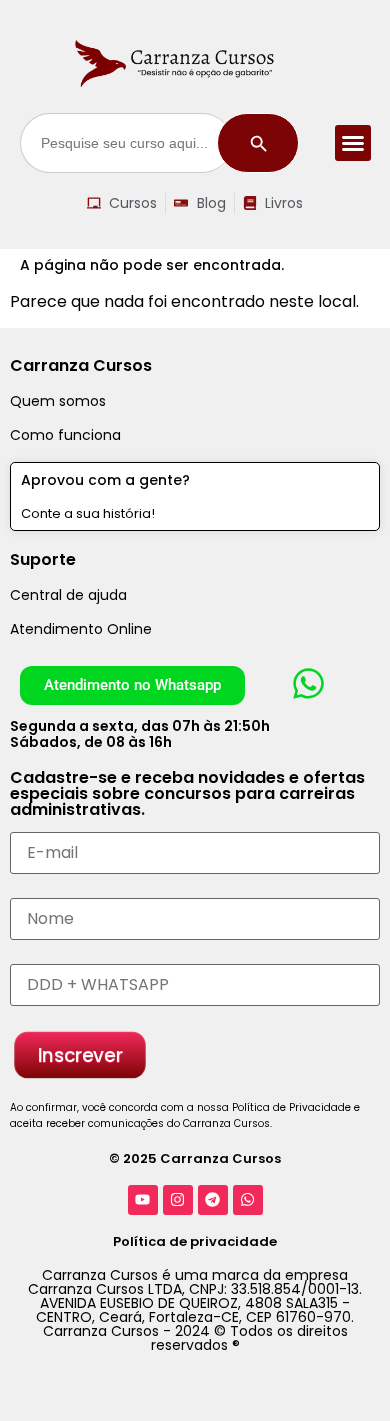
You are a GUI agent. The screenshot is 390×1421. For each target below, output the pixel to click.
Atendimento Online (81, 629)
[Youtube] (143, 1200)
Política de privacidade (195, 1241)
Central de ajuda (68, 595)
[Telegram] (213, 1200)
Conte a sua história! (88, 513)
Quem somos (58, 401)
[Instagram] (178, 1200)
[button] (353, 143)
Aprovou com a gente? (105, 480)
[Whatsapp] (248, 1200)
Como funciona (65, 435)
